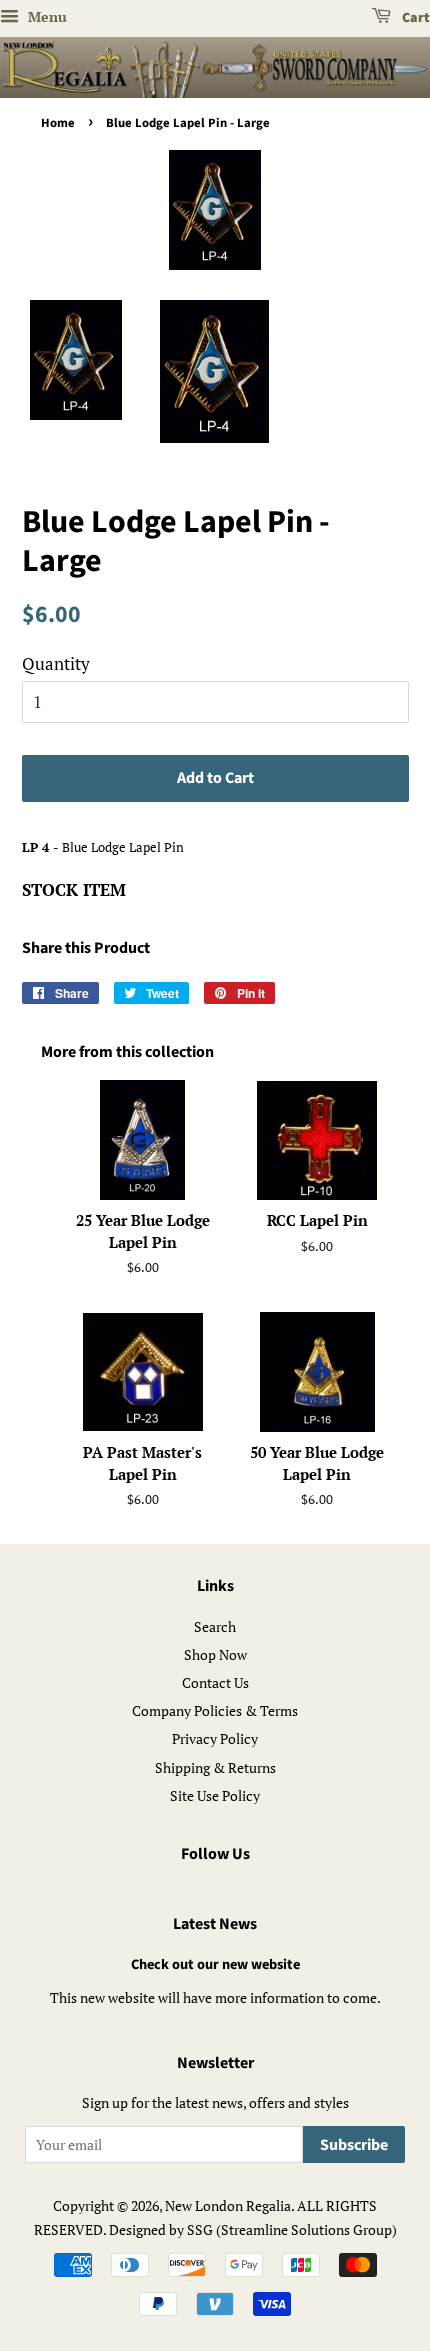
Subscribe (354, 2145)
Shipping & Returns (215, 1767)
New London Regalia (228, 2205)
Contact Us (215, 1682)
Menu (45, 16)
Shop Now (215, 1654)
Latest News (215, 1924)
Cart (414, 18)
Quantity (56, 663)
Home (58, 123)
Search (215, 1626)
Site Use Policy (215, 1795)
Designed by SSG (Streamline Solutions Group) (253, 2229)
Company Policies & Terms (215, 1710)
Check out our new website (215, 1964)
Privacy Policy (215, 1738)
